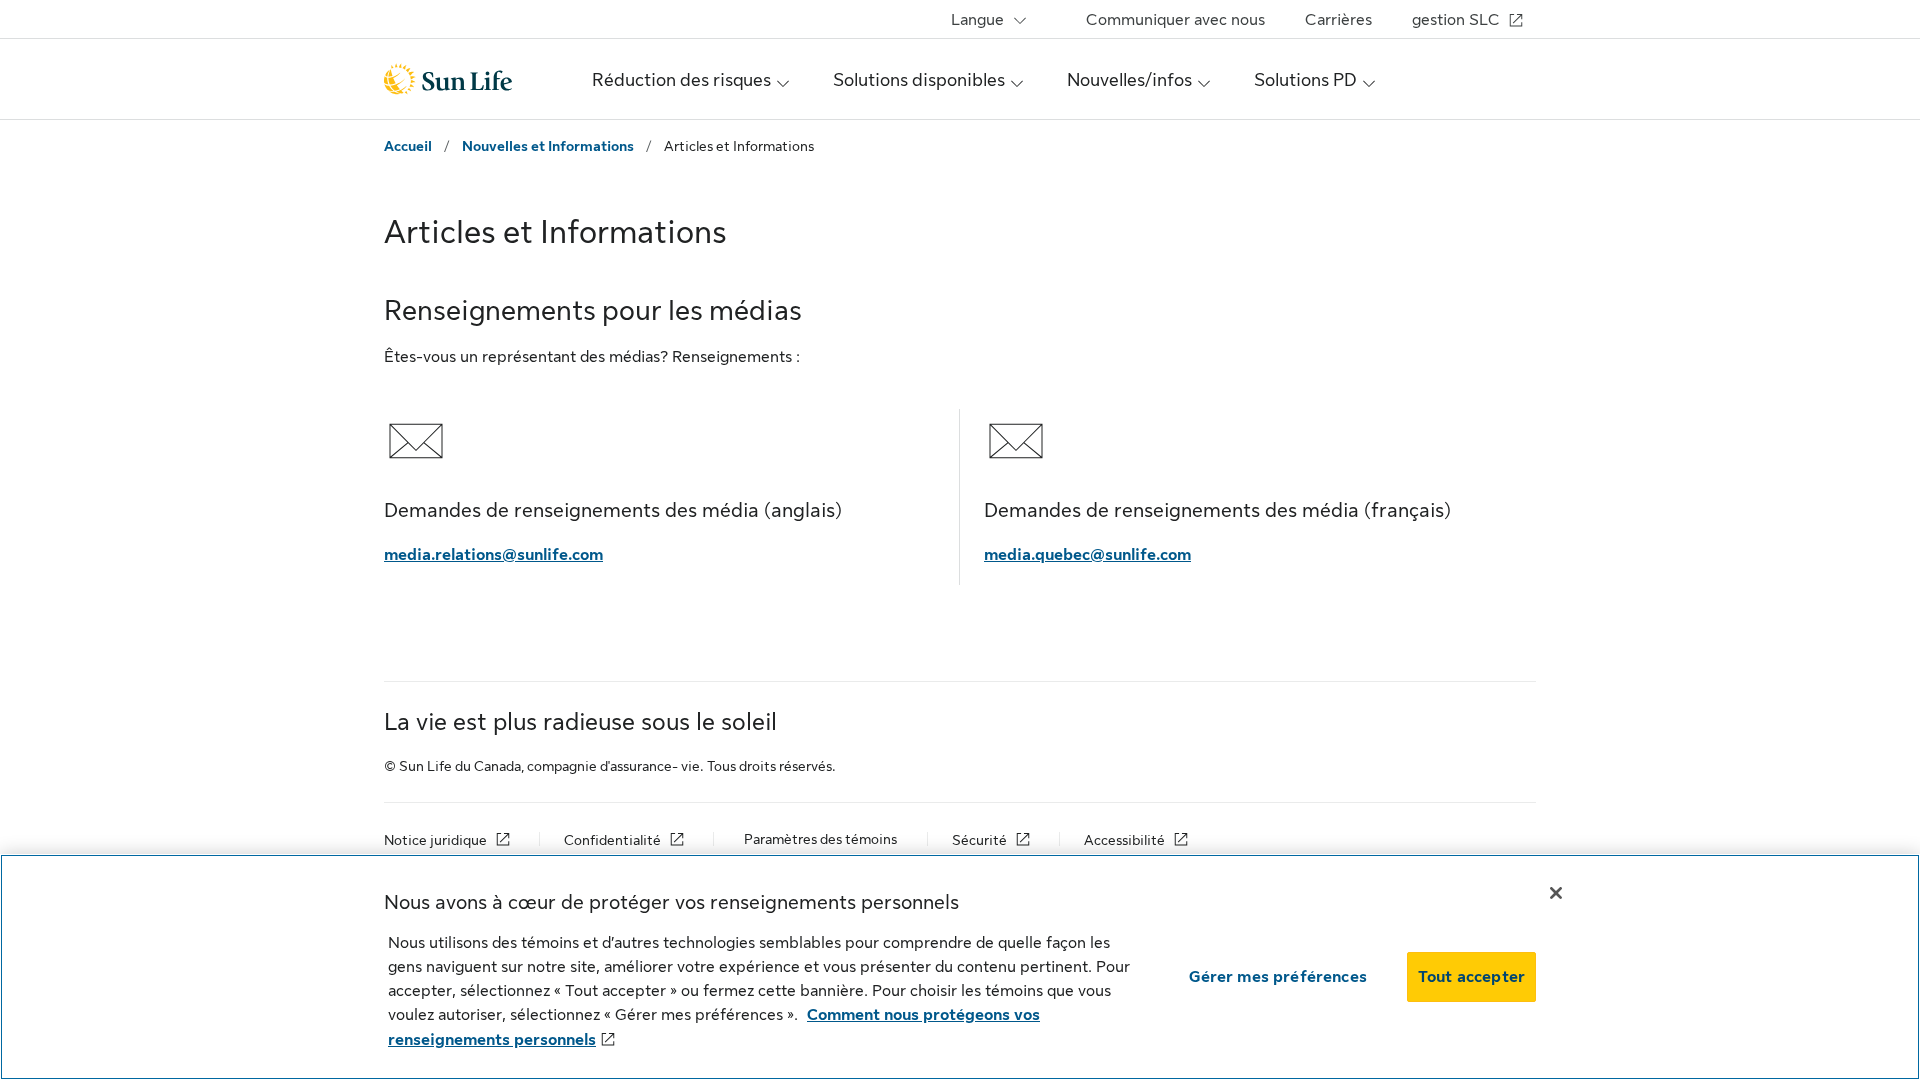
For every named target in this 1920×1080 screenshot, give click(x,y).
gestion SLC (1456, 20)
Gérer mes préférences (1278, 977)
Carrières (1338, 20)
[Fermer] (1556, 893)
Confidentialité (612, 840)
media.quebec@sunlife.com (1087, 555)
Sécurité (979, 840)
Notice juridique (435, 840)
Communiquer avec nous (1175, 20)
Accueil (408, 146)
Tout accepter (1471, 977)
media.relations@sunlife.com (493, 555)
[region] (960, 967)
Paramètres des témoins (820, 839)
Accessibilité (1124, 840)
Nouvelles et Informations (548, 146)
